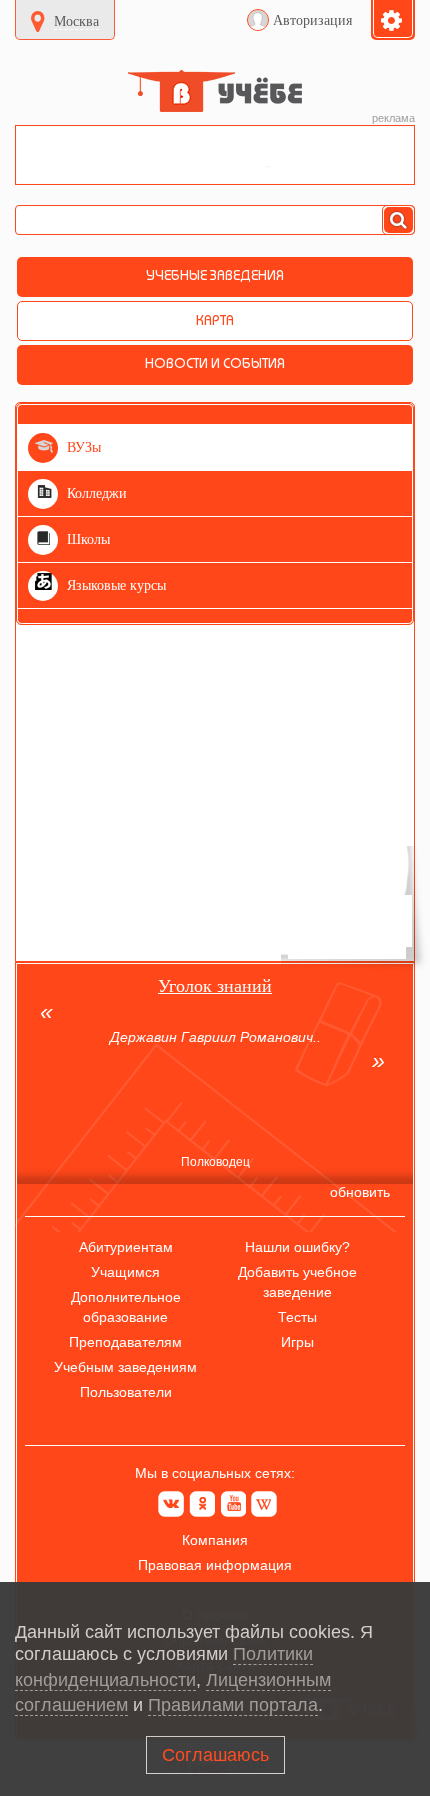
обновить (360, 1192)
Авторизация (312, 20)
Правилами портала (233, 1705)
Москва (76, 21)
